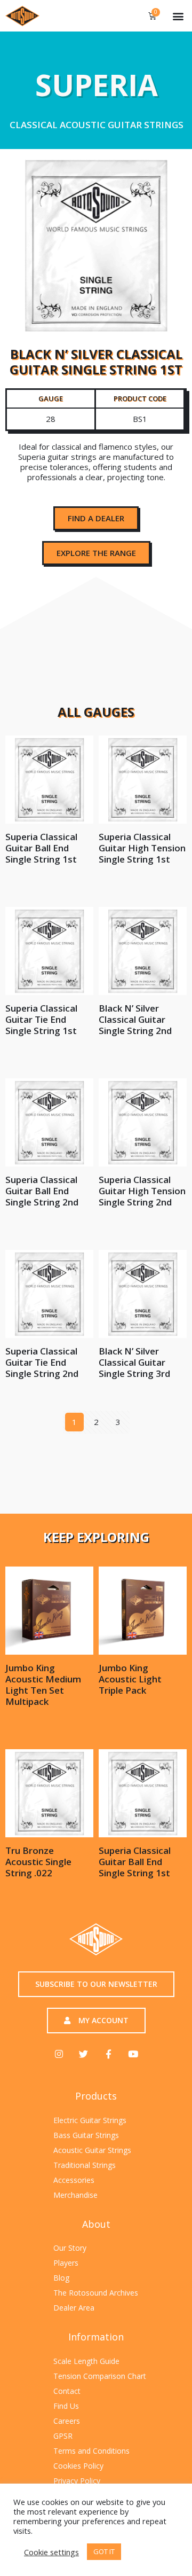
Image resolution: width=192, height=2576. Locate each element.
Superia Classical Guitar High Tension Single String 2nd (142, 1191)
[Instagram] (59, 2054)
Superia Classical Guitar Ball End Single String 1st (41, 848)
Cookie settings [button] (51, 2552)
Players (66, 2263)
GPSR (63, 2436)
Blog (61, 2278)
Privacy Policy (77, 2481)
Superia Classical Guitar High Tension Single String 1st (142, 848)
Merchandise (75, 2195)
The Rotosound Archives (96, 2293)
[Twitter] (83, 2054)
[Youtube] (133, 2054)
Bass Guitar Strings (86, 2135)
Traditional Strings (85, 2165)
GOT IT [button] (104, 2551)
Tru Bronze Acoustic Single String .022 (38, 1862)
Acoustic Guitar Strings (92, 2150)
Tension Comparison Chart (100, 2376)
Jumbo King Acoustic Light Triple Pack (130, 1679)
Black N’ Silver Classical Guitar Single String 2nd (135, 1019)
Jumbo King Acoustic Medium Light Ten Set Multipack (43, 1685)
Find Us (66, 2406)
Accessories (74, 2180)
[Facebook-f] (109, 2054)
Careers (67, 2421)
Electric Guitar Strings (90, 2120)
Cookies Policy (78, 2466)
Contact (67, 2391)
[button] (178, 16)
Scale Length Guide (86, 2361)
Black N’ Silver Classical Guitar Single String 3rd (134, 1362)
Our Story (70, 2248)
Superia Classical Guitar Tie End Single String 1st (41, 1019)
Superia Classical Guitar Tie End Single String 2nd (42, 1362)
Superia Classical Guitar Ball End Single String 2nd (42, 1191)
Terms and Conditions (91, 2451)
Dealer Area (74, 2308)
